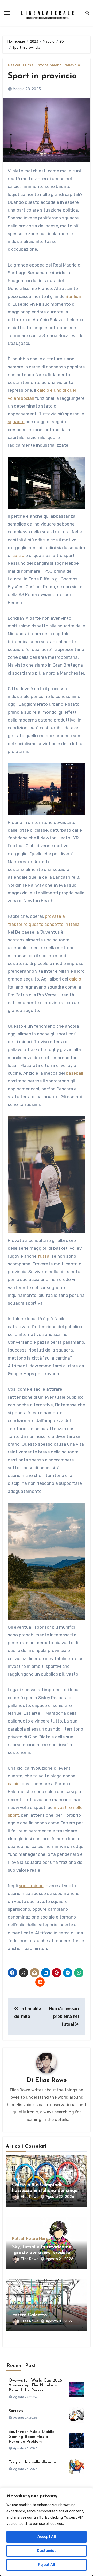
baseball (75, 1073)
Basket (14, 65)
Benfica (73, 296)
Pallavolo (72, 65)
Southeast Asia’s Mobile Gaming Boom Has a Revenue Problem (32, 2437)
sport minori (31, 1886)
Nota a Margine (40, 2239)
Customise (47, 2551)
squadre (16, 422)
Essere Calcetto (30, 2315)
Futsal (29, 65)
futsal (44, 1256)
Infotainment (49, 65)
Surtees (16, 2411)
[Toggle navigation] (7, 13)
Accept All (47, 2537)
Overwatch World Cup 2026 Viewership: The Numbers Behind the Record (35, 2385)
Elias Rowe (51, 2081)
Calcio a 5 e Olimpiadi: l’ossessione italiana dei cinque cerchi (46, 2191)
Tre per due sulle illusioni (32, 2462)
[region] (47, 2532)
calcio (18, 555)
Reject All (47, 2565)
